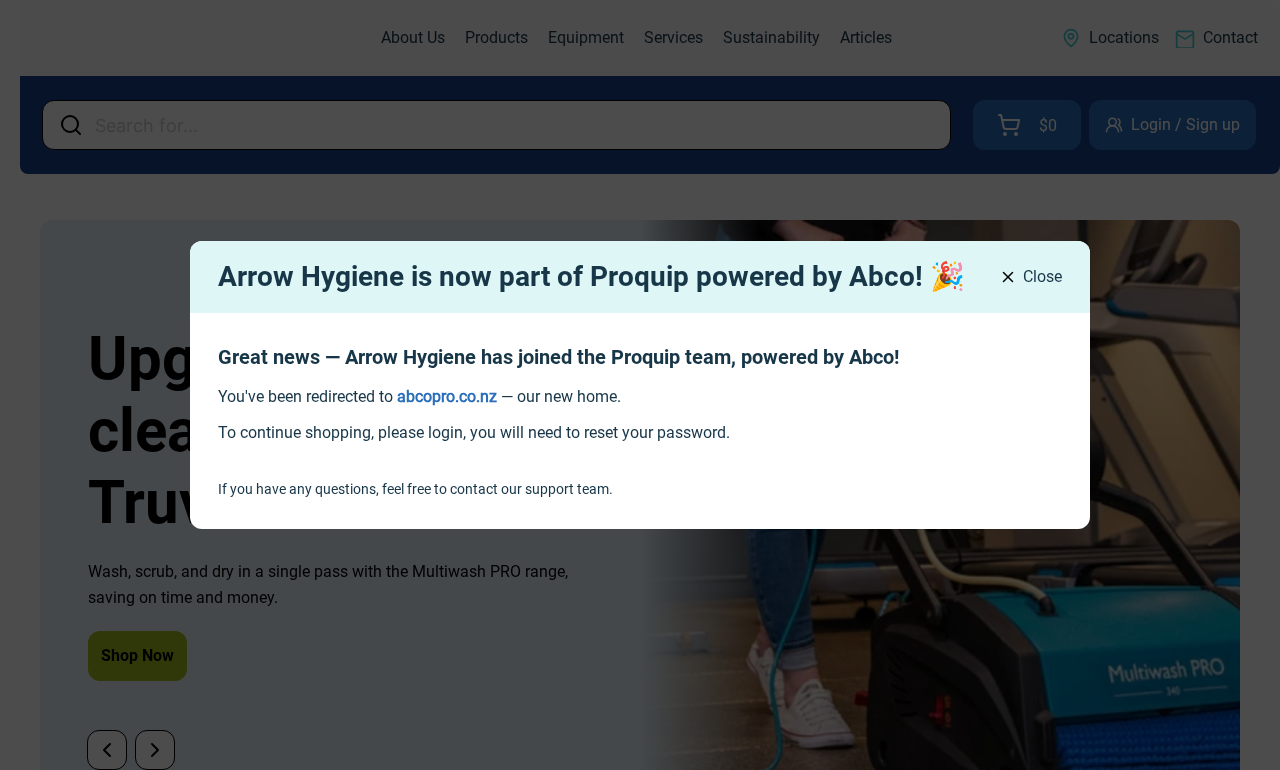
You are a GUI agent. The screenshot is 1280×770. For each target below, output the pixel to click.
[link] (447, 396)
